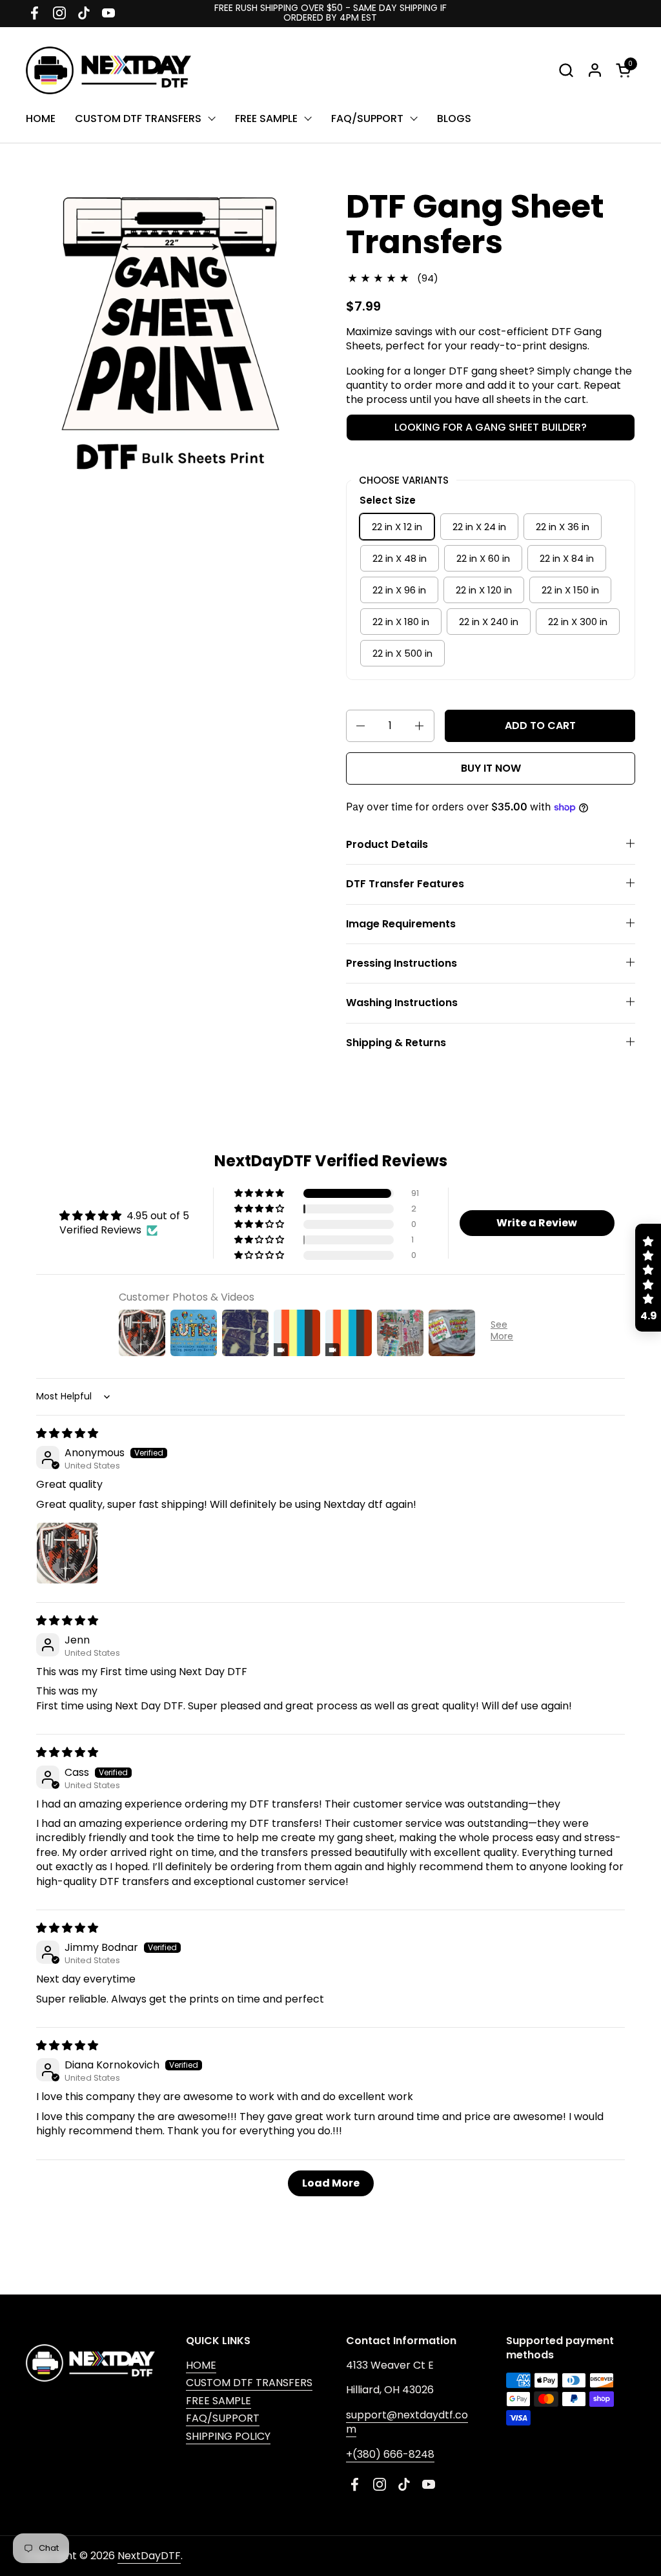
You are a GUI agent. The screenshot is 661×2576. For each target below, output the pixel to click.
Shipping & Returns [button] (396, 1043)
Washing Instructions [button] (402, 1003)
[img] (67, 1433)
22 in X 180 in (401, 622)
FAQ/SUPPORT (223, 2418)
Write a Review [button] (537, 1223)
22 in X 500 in (402, 653)
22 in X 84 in (567, 558)
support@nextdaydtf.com (407, 2422)
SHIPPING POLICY (228, 2436)
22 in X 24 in (479, 527)
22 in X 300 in (578, 622)
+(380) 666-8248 (390, 2454)
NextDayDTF (149, 2556)
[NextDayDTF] (108, 70)
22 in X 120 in (484, 590)
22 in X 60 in (483, 558)
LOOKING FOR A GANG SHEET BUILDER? (491, 427)
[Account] (595, 70)
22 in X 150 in (570, 590)
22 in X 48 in (400, 558)
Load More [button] (331, 2183)
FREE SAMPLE (219, 2401)
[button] (566, 70)
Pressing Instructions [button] (402, 963)
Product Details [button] (387, 844)
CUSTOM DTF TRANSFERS (249, 2383)
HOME (201, 2365)
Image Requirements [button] (401, 924)
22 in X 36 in (563, 527)
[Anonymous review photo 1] (67, 1553)
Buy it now (491, 768)
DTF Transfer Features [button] (405, 884)
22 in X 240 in (489, 622)
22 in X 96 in (399, 590)
